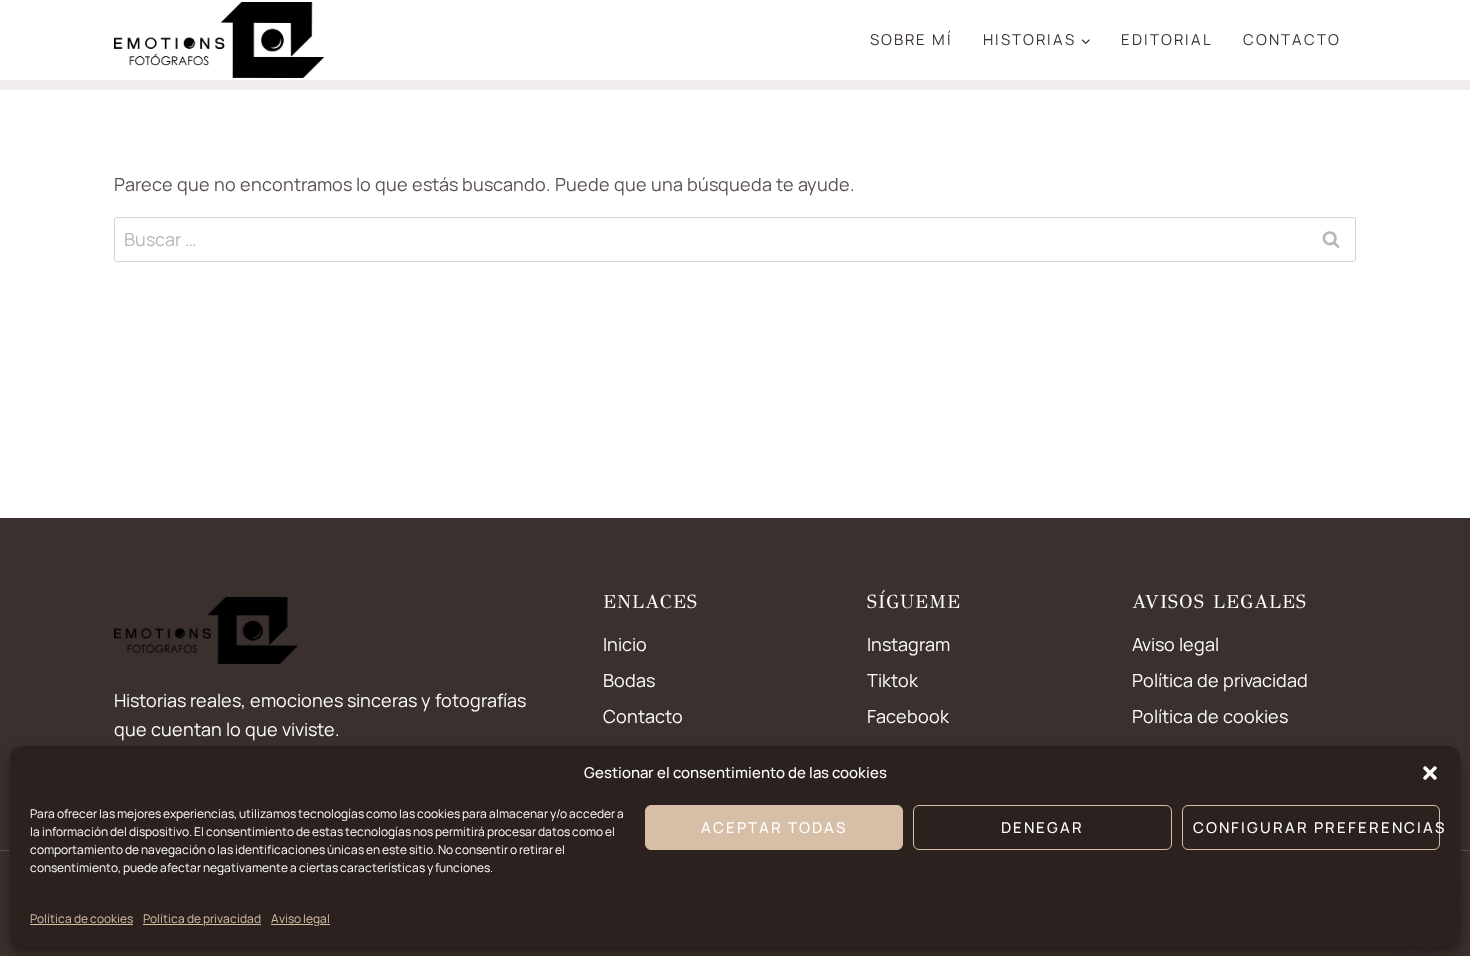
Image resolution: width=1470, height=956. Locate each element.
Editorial (1167, 39)
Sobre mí (911, 39)
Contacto (1292, 39)
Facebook (908, 716)
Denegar (1042, 827)
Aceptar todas (774, 827)
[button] (1430, 773)
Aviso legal (300, 918)
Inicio (625, 644)
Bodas (629, 680)
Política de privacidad (202, 918)
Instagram (908, 644)
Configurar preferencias (1316, 827)
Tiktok (892, 680)
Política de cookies (81, 918)
